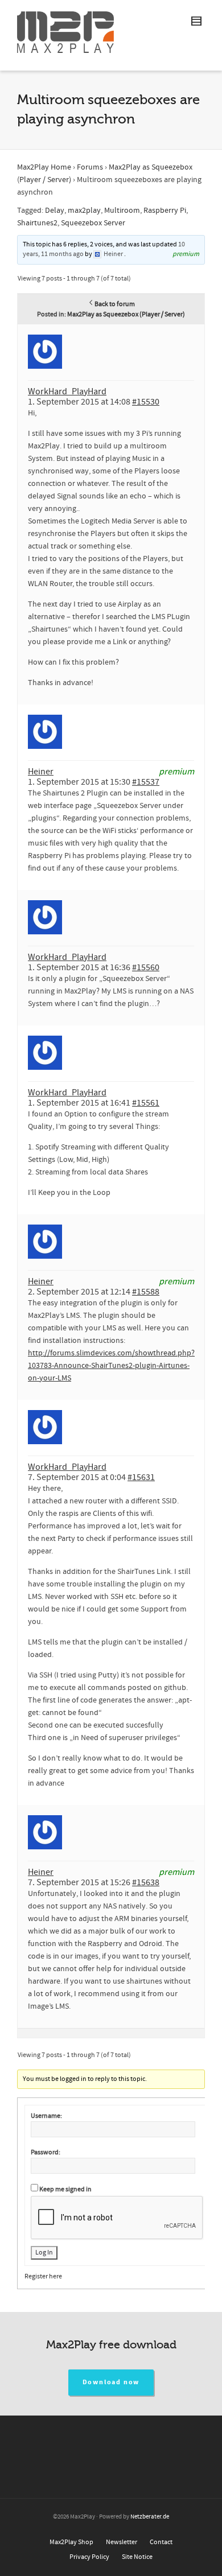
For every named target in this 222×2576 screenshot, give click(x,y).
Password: (46, 2152)
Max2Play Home (44, 167)
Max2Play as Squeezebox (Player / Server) (126, 314)
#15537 (146, 782)
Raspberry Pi (165, 211)
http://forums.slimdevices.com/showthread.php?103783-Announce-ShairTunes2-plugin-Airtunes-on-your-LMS (111, 1366)
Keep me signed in (65, 2189)
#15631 (141, 1477)
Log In (44, 2253)
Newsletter (122, 2542)
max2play (84, 211)
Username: (46, 2116)
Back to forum (115, 304)
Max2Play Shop (71, 2542)
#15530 (146, 402)
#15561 (146, 1103)
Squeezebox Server (93, 223)
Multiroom (122, 211)
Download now (111, 2382)
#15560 (146, 967)
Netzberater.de (150, 2517)
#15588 (146, 1292)
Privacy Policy (89, 2557)
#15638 (146, 1882)
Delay (55, 211)
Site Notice (137, 2557)
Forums (90, 167)
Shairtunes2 (37, 223)
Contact (161, 2542)
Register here (43, 2276)
